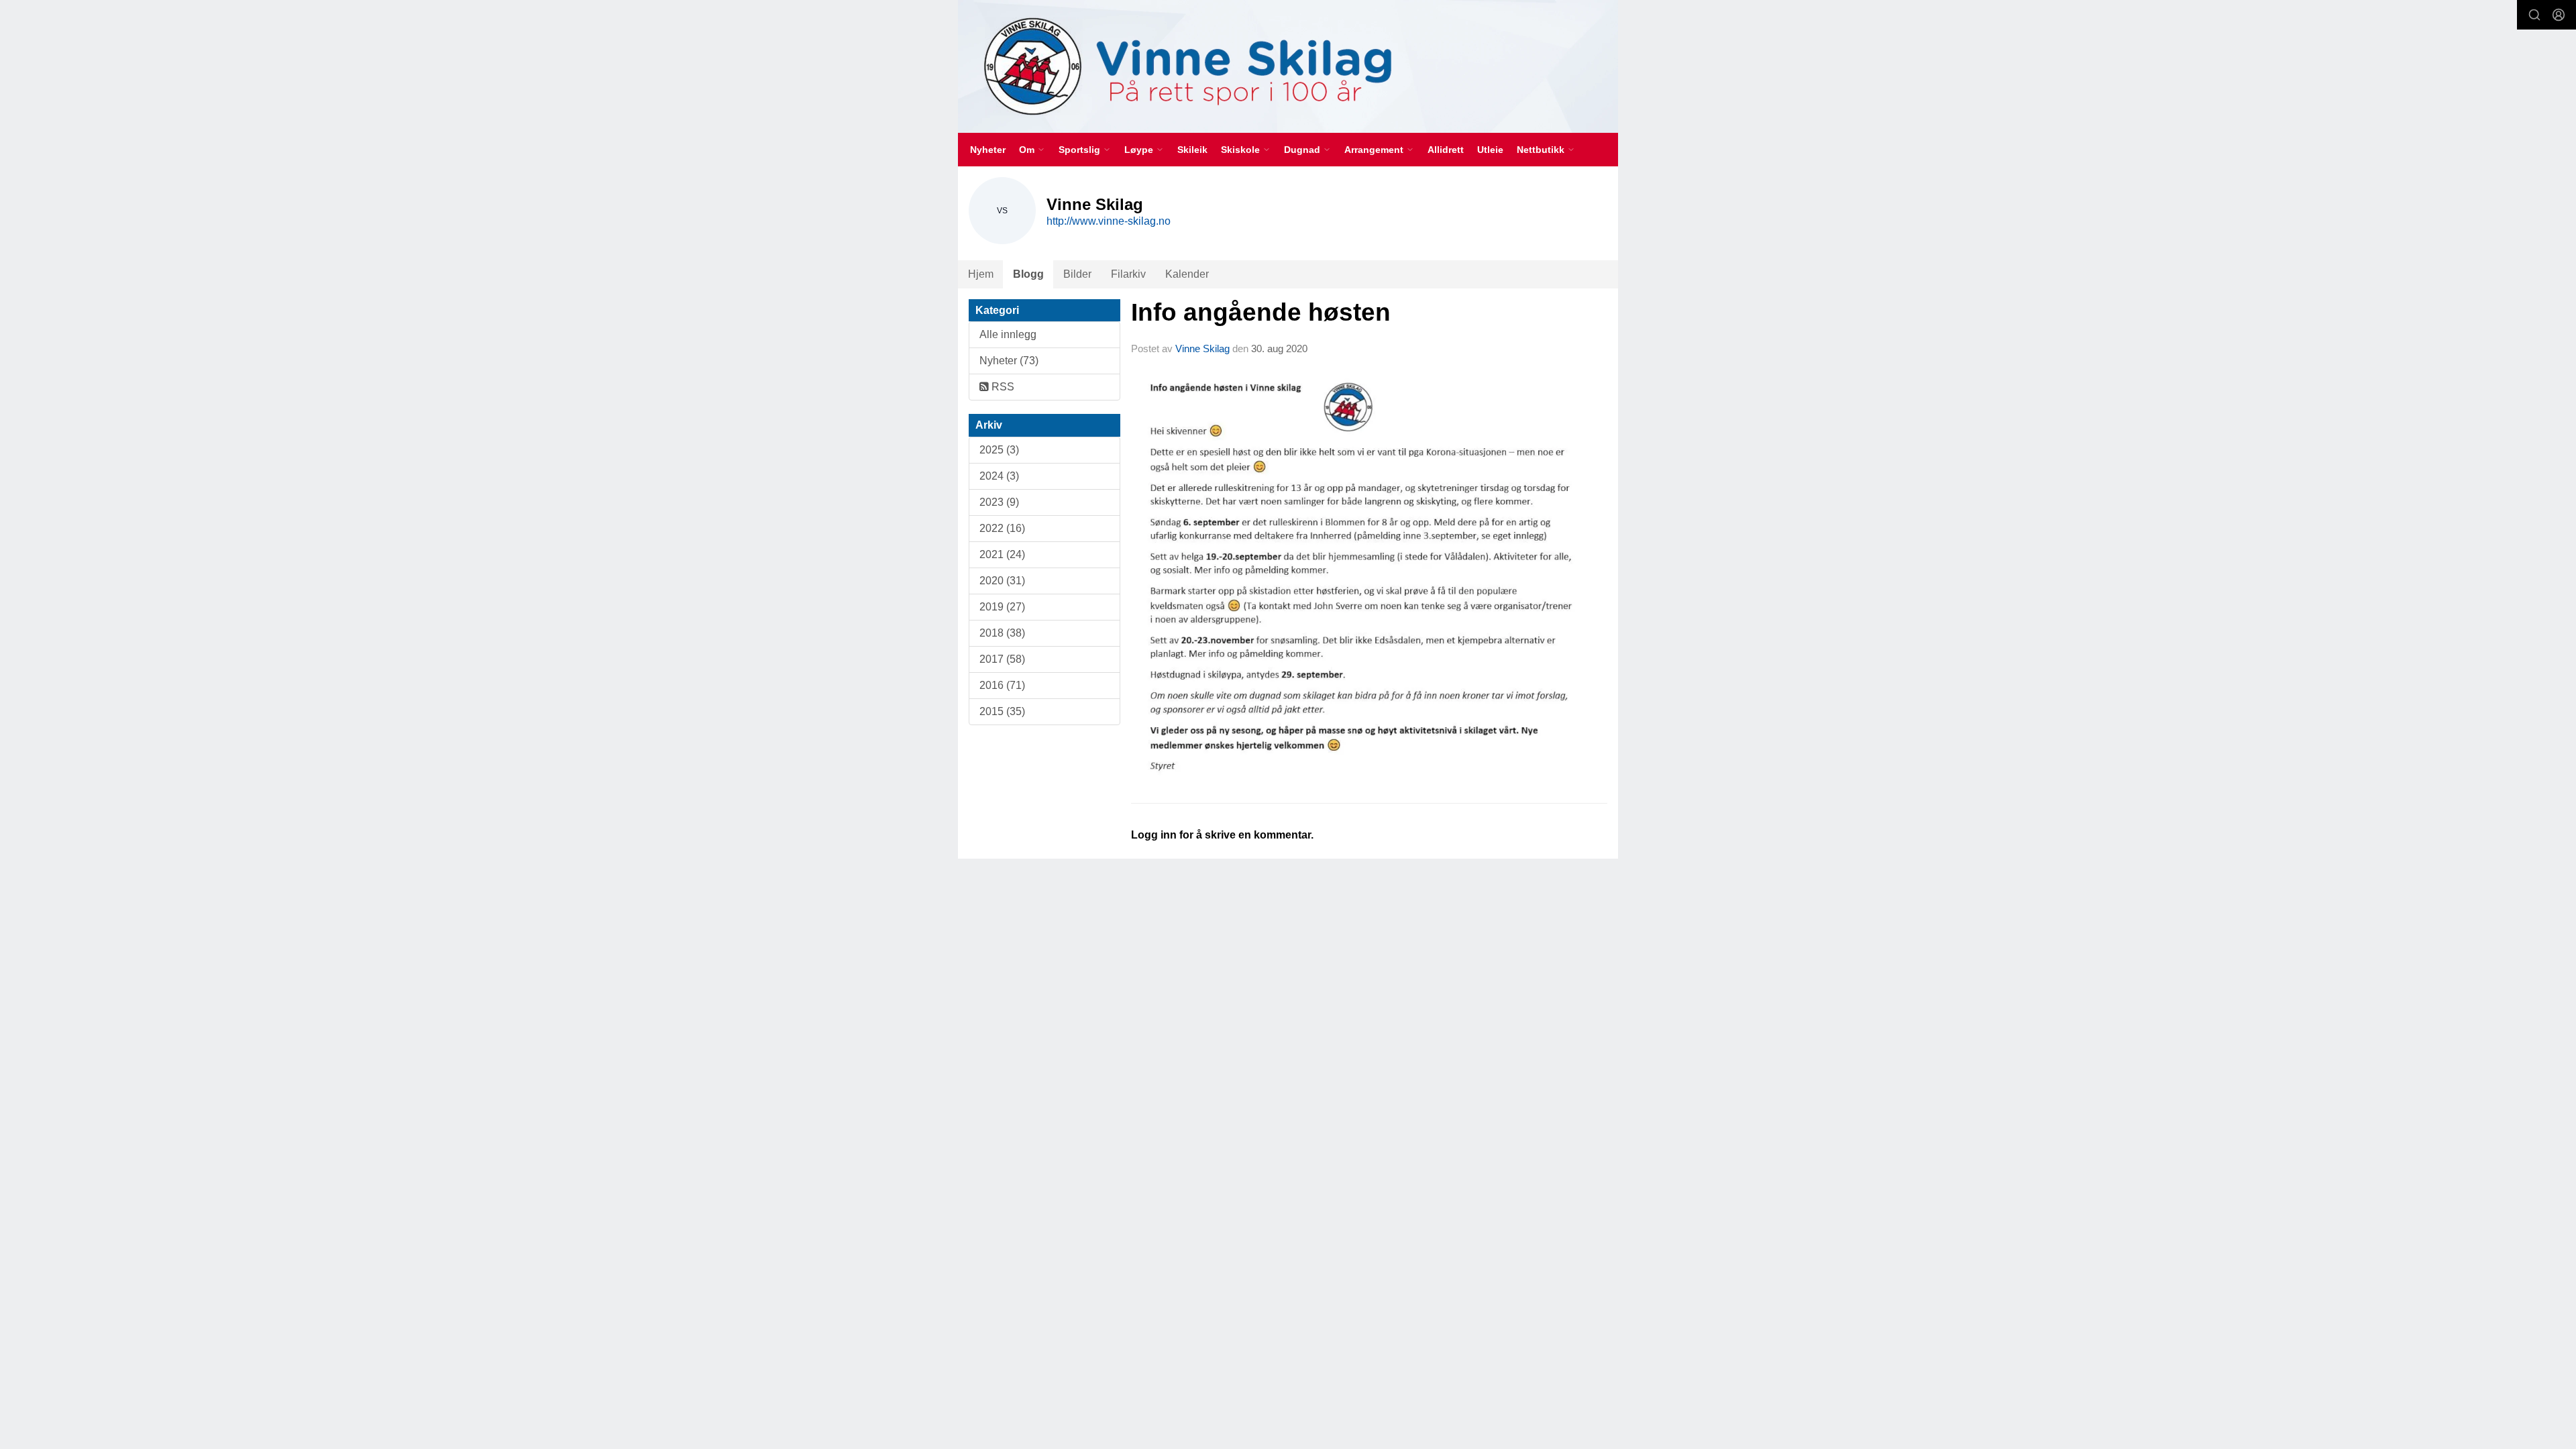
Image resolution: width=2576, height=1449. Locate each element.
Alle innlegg (1008, 334)
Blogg (1028, 274)
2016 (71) (1002, 685)
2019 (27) (1002, 607)
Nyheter (988, 150)
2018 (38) (1002, 633)
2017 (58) (1002, 659)
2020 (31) (1002, 581)
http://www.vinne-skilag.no (1109, 221)
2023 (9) (999, 502)
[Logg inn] (2559, 15)
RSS (1002, 387)
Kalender (1187, 274)
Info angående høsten (1261, 312)
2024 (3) (999, 476)
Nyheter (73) (1009, 361)
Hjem (981, 274)
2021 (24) (1002, 554)
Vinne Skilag (1202, 348)
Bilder (1077, 274)
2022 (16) (1002, 528)
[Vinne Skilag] (1288, 66)
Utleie (1490, 150)
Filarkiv (1128, 274)
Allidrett (1446, 150)
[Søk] (2534, 15)
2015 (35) (1002, 711)
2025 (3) (999, 450)
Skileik (1192, 150)
